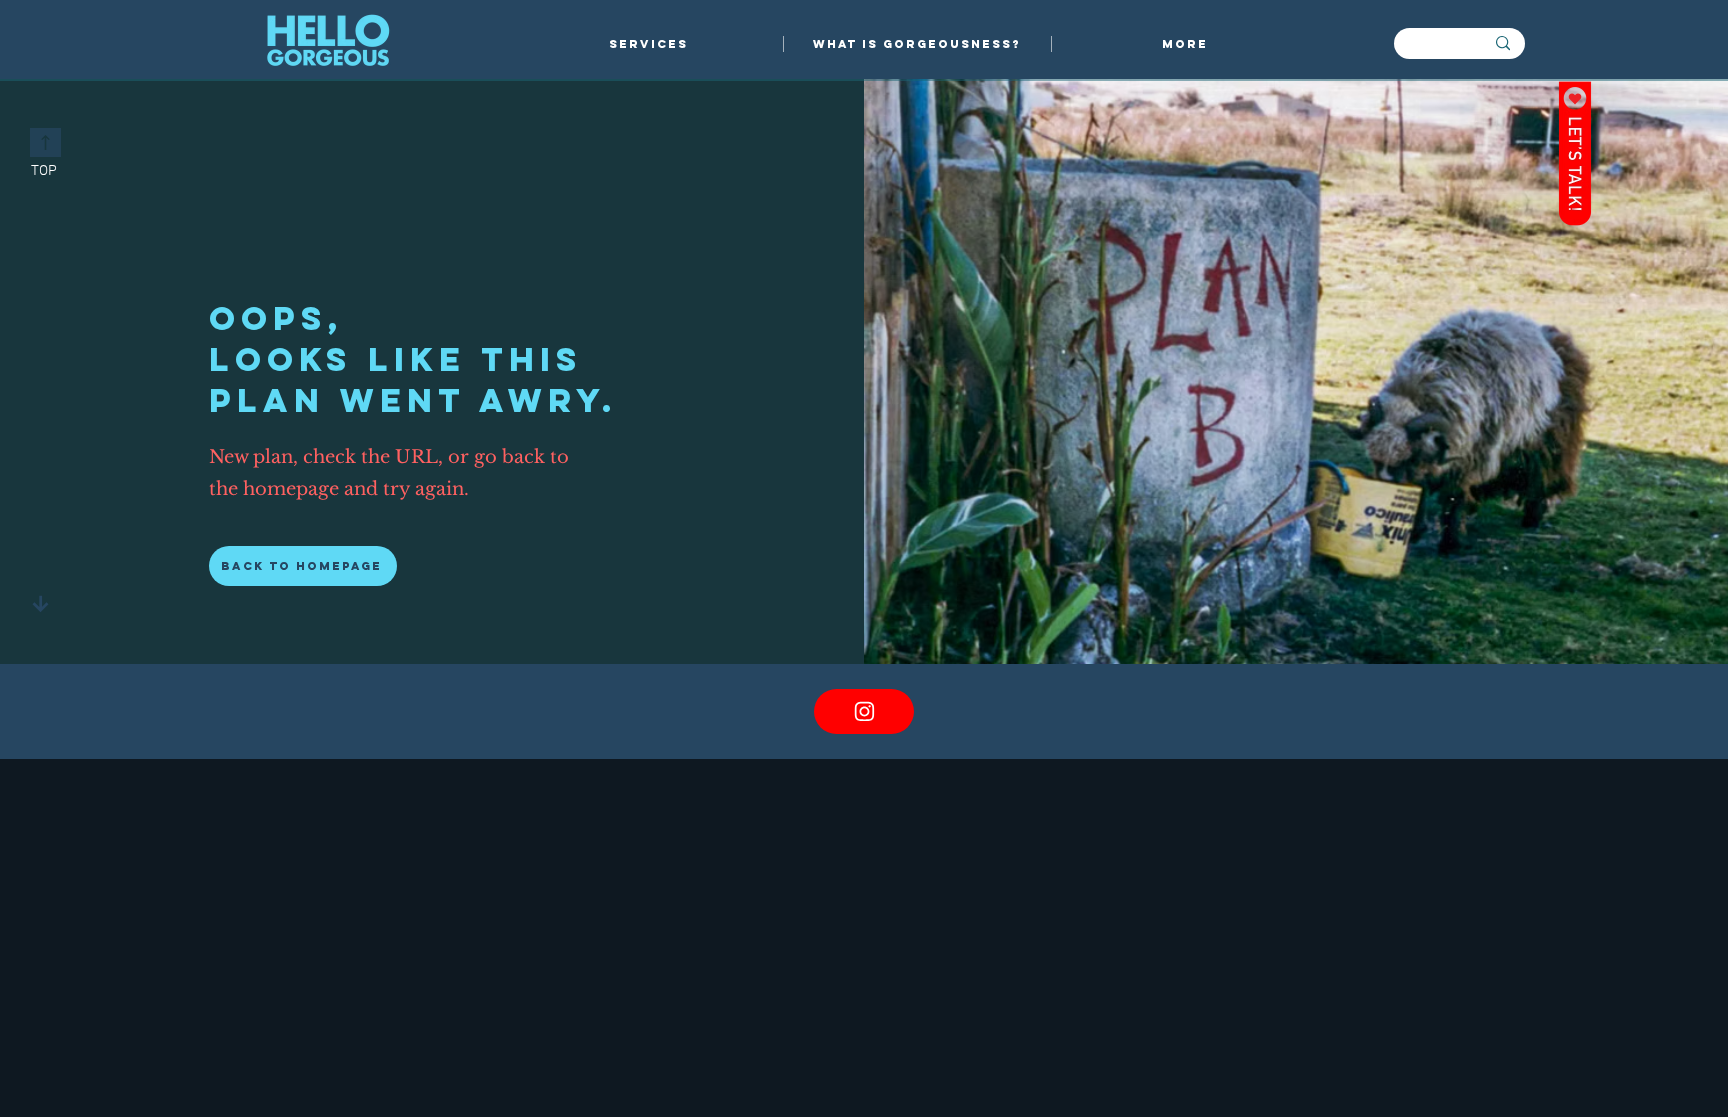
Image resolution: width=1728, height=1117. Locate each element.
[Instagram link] (864, 711)
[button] (649, 44)
